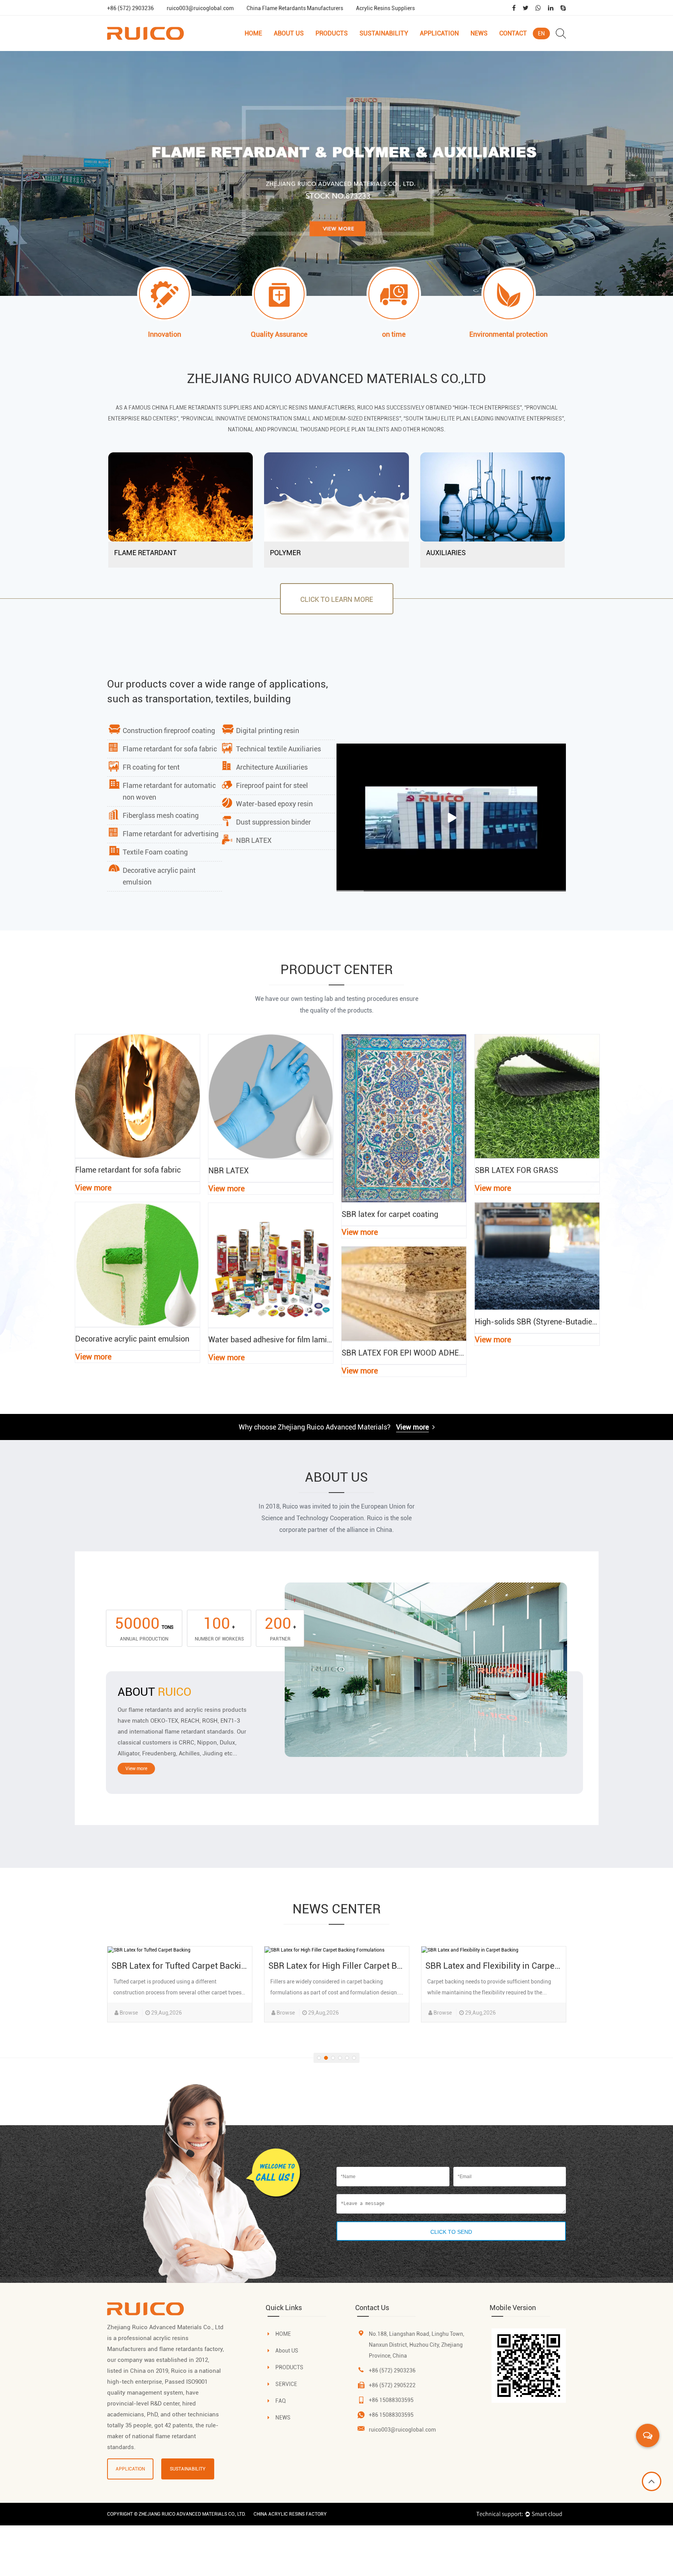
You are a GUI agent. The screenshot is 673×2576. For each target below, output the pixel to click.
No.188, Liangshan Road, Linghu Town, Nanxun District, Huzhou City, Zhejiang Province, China (417, 2345)
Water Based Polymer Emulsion (343, 46)
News (479, 33)
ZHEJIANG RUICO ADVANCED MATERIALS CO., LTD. (192, 2514)
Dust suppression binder (273, 822)
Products (332, 33)
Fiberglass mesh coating (161, 815)
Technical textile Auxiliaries (278, 749)
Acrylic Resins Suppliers (385, 8)
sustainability (188, 2469)
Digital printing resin (268, 731)
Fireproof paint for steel (272, 785)
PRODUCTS (289, 2367)
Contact (513, 33)
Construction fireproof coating (169, 731)
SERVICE (286, 2384)
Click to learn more (337, 599)
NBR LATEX (254, 840)
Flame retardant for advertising (171, 834)
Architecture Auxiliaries (272, 767)
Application (439, 33)
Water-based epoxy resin (274, 804)
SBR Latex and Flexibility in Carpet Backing (351, 1966)
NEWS (283, 2418)
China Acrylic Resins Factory (290, 2514)
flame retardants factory (191, 2349)
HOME (283, 2334)
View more (412, 1427)
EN (541, 33)
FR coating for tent (151, 767)
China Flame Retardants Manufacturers (295, 8)
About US (287, 2351)
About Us (289, 33)
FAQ (281, 2401)
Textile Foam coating (155, 852)
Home (253, 33)
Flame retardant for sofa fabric (170, 749)
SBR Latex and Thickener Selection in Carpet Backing (528, 1966)
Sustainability (384, 33)
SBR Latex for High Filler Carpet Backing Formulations (216, 1966)
